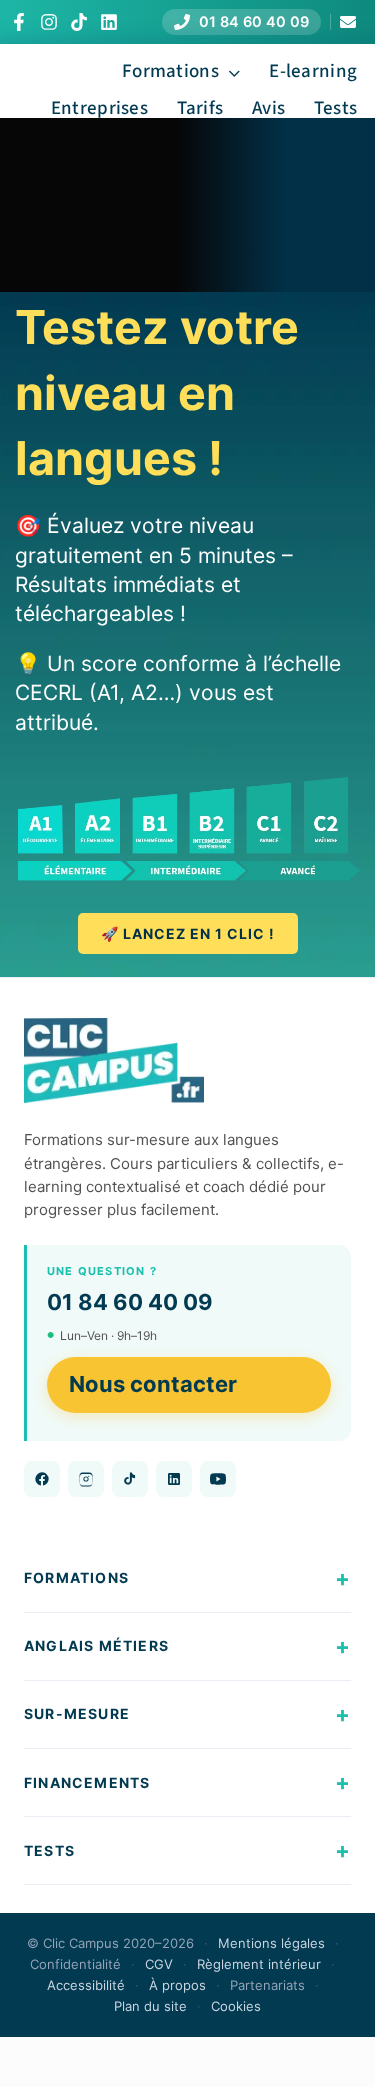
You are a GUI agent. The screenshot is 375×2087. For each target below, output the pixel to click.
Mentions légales (271, 1943)
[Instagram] (49, 22)
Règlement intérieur (259, 1964)
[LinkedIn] (109, 22)
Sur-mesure (77, 1713)
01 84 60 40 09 (130, 1302)
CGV (159, 1964)
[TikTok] (79, 22)
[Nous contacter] (347, 22)
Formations (76, 1577)
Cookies (236, 2006)
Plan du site (150, 2006)
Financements (87, 1782)
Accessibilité (86, 1985)
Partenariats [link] (267, 1985)
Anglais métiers (96, 1645)
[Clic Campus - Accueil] (114, 1061)
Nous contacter (153, 1384)
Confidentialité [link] (75, 1964)
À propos (177, 1985)
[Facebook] (19, 22)
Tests (49, 1850)
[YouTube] (218, 1479)
